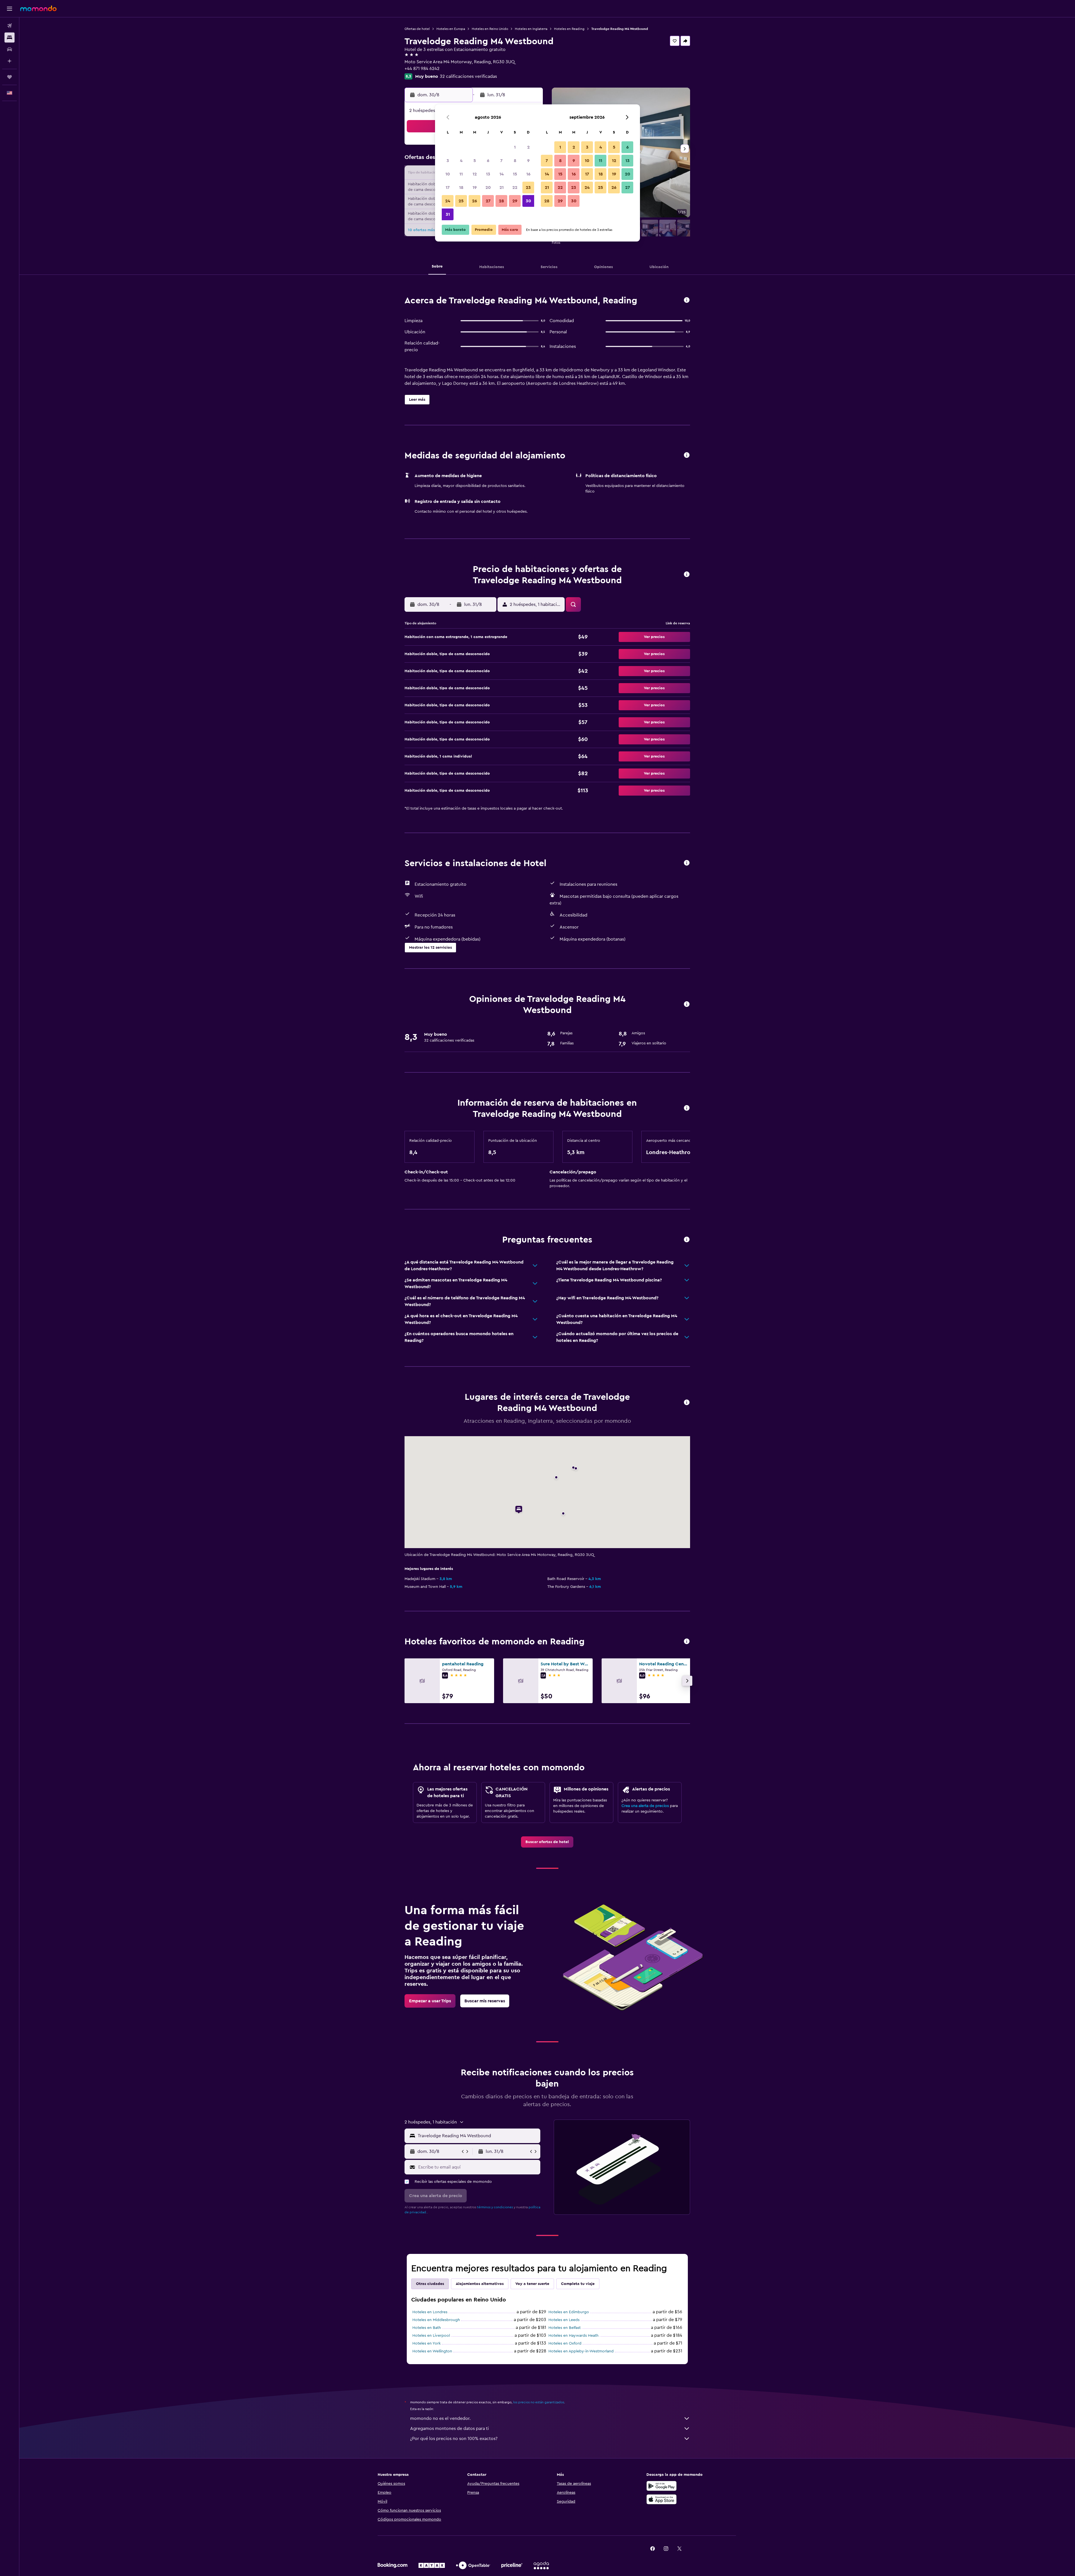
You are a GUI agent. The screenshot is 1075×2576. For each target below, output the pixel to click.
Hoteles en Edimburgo (569, 2312)
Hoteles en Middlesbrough (436, 2320)
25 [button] (461, 201)
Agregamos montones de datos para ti (449, 2429)
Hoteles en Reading (569, 29)
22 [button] (515, 187)
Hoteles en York (427, 2343)
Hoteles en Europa (451, 29)
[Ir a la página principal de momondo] (38, 8)
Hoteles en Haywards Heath (573, 2336)
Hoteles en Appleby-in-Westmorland (581, 2351)
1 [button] (515, 147)
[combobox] (478, 2136)
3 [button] (448, 161)
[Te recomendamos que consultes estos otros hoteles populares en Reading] (687, 1642)
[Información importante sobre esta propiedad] (687, 1108)
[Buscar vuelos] (10, 26)
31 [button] (448, 214)
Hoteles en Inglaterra (531, 29)
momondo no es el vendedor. (440, 2418)
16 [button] (528, 174)
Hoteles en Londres (430, 2312)
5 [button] (475, 161)
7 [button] (501, 161)
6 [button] (488, 161)
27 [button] (488, 201)
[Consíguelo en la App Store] (662, 2499)
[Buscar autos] (10, 49)
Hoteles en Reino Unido (490, 29)
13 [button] (488, 174)
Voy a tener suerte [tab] (532, 2284)
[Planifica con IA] (10, 61)
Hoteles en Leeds (564, 2320)
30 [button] (528, 201)
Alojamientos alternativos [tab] (480, 2284)
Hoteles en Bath (427, 2328)
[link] (547, 1842)
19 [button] (475, 187)
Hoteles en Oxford (565, 2343)
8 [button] (515, 161)
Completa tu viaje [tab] (578, 2284)
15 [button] (515, 174)
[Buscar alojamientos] (10, 37)
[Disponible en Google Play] (662, 2486)
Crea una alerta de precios (645, 1806)
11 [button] (461, 174)
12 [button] (475, 174)
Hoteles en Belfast (565, 2328)
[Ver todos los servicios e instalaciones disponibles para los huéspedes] (687, 863)
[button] (10, 9)
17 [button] (448, 187)
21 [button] (502, 187)
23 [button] (528, 187)
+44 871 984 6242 (422, 69)
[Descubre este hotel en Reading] (687, 300)
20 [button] (488, 187)
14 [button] (502, 174)
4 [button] (461, 161)
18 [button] (461, 187)
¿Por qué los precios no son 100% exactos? (454, 2439)
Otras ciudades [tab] (430, 2284)
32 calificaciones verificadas (468, 76)
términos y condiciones (495, 2207)
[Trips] (10, 77)
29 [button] (515, 201)
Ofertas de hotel (417, 29)
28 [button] (501, 201)
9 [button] (528, 161)
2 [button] (528, 147)
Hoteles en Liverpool (431, 2336)
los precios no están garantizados (539, 2402)
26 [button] (475, 201)
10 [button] (448, 174)
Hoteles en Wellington (432, 2351)
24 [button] (448, 201)
